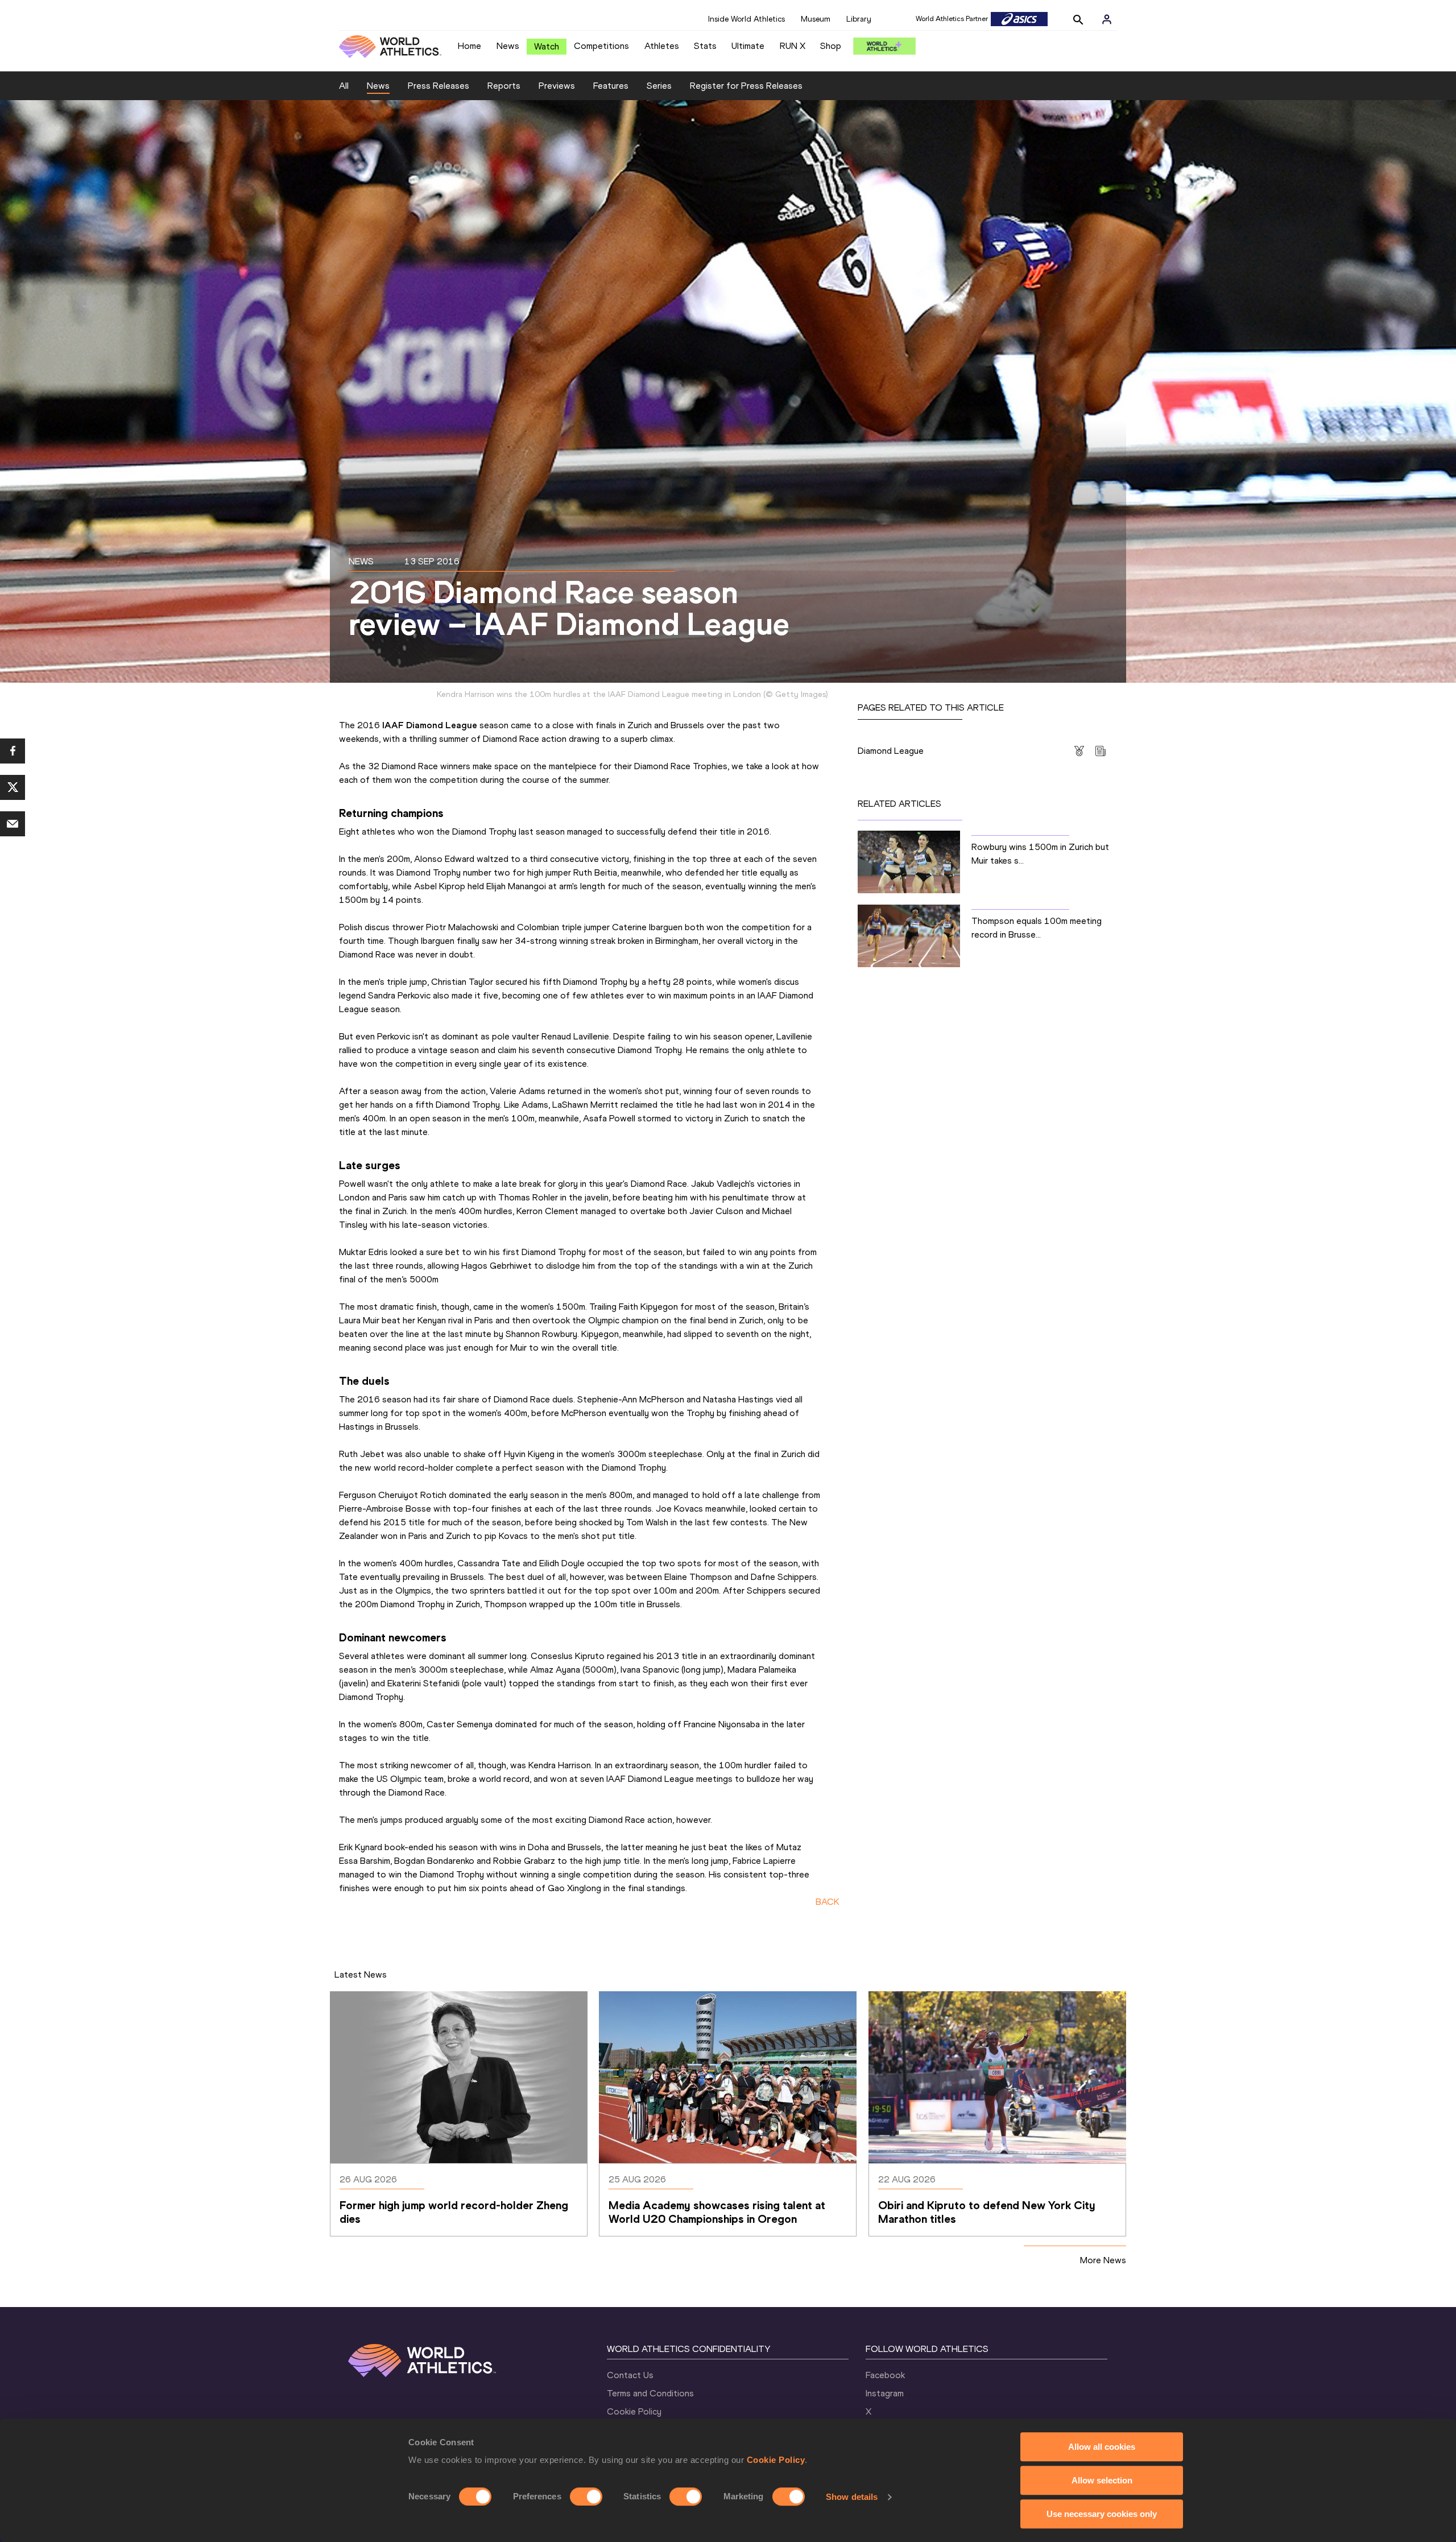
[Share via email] (13, 824)
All (344, 86)
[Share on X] (13, 787)
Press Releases (439, 86)
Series (659, 86)
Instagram (885, 2393)
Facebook (885, 2375)
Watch (547, 46)
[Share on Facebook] (13, 751)
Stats (705, 46)
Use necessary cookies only (1102, 2514)
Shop (831, 46)
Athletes (662, 46)
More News (1103, 2260)
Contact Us (630, 2375)
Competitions (601, 46)
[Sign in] (1107, 19)
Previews (557, 86)
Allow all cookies (1102, 2447)
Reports (504, 86)
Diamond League (891, 751)
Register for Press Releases (746, 86)
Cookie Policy (776, 2460)
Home (470, 46)
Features (611, 86)
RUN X (793, 46)
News (508, 46)
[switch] (586, 2496)
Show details (852, 2497)
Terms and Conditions (650, 2393)
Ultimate (748, 46)
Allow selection (1102, 2480)
